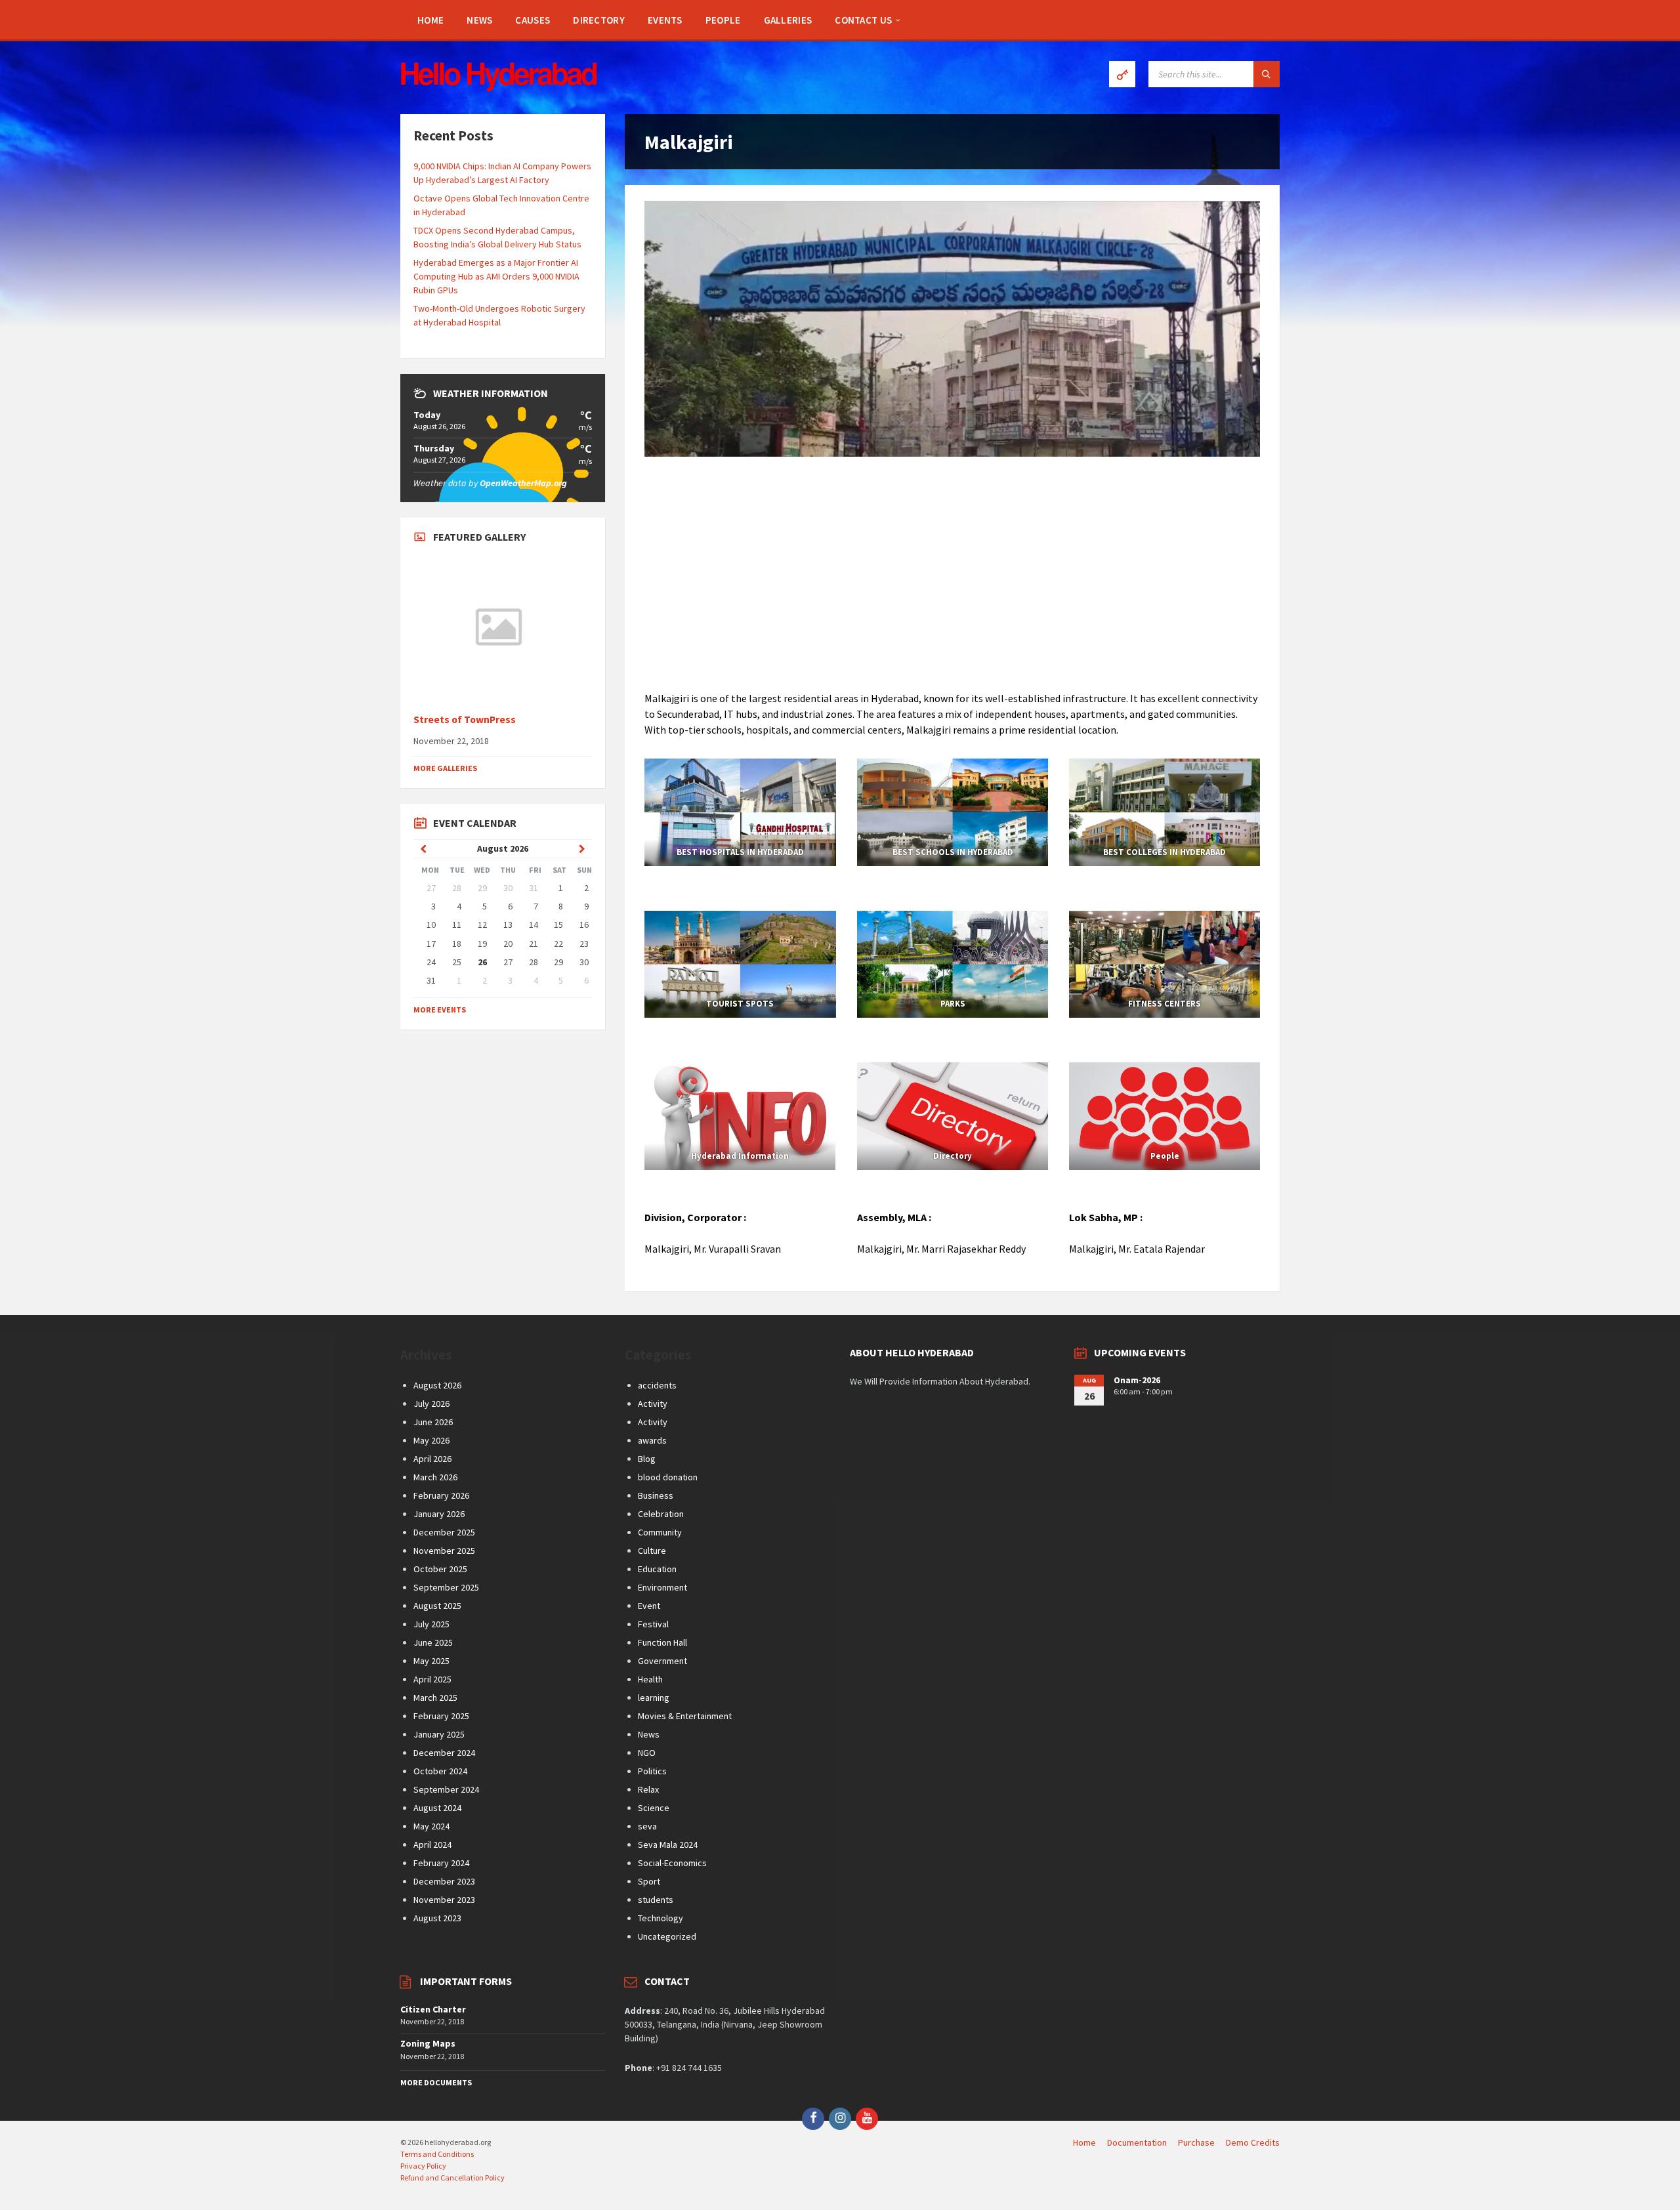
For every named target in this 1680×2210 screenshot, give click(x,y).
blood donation (668, 1477)
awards (652, 1440)
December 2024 (444, 1753)
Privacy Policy (423, 2166)
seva (647, 1826)
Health (650, 1679)
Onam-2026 (1137, 1380)
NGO (647, 1753)
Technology (661, 1918)
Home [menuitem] (1084, 2142)
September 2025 (446, 1587)
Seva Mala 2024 (668, 1845)
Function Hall (662, 1642)
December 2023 (444, 1881)
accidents (657, 1385)
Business (656, 1495)
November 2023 (444, 1900)
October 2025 (440, 1569)
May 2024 (431, 1826)
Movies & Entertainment (685, 1716)
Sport (649, 1881)
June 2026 (433, 1422)
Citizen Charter (433, 2009)
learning (654, 1698)
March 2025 (435, 1698)
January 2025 (439, 1734)
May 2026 (431, 1440)
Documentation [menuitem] (1137, 2142)
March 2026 (435, 1477)
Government (662, 1661)
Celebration (661, 1514)
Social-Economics (672, 1863)
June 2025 (433, 1642)
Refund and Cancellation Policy (452, 2178)
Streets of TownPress (465, 719)
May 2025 (431, 1661)
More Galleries (445, 768)
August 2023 (437, 1918)
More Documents (436, 2082)
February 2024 (441, 1863)
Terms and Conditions (437, 2154)
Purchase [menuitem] (1196, 2142)
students (656, 1900)
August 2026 (437, 1385)
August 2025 (437, 1606)
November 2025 (444, 1551)
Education (657, 1569)
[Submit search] (1267, 74)
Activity (653, 1404)
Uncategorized (667, 1936)
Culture (652, 1551)
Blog (647, 1459)
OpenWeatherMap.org (523, 483)
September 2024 (446, 1789)
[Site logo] (499, 88)
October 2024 (440, 1771)
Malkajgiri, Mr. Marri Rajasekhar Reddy (941, 1249)
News (649, 1734)
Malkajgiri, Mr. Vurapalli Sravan (713, 1249)
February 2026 (441, 1495)
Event (649, 1606)
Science (654, 1808)
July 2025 (431, 1624)
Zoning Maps (428, 2043)
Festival (653, 1624)
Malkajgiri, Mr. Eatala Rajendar (1137, 1249)
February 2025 (441, 1716)
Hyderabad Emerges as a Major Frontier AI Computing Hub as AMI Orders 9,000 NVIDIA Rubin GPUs (496, 276)
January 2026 (439, 1514)
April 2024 (432, 1845)
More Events (440, 1010)
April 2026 (432, 1459)
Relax (648, 1789)
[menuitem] (430, 20)
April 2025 (432, 1679)
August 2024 (437, 1808)
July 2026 (431, 1404)
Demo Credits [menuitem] (1253, 2142)
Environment (662, 1587)
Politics (652, 1771)
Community (660, 1532)
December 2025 (444, 1532)
